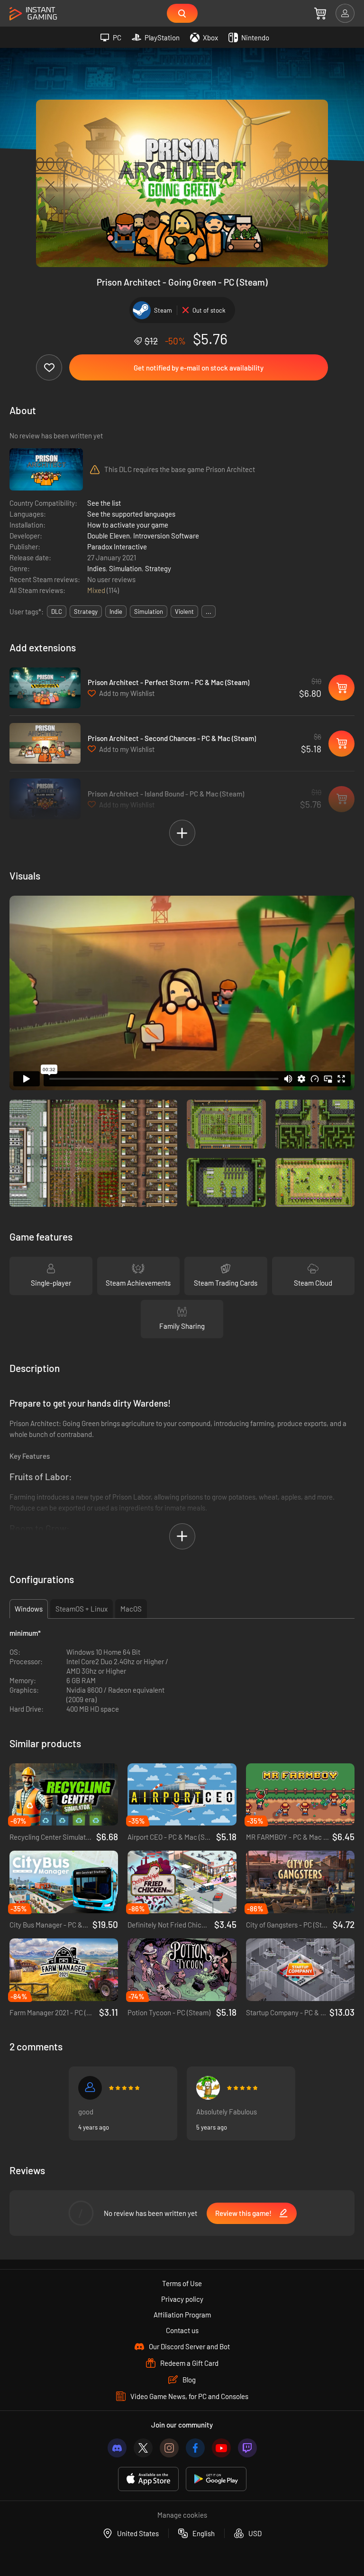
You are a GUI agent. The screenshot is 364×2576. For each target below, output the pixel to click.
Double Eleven (109, 536)
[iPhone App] (148, 2479)
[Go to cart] (320, 13)
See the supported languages (131, 514)
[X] (143, 2448)
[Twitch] (247, 2448)
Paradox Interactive (117, 547)
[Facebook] (195, 2448)
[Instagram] (169, 2448)
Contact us (182, 2330)
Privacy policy (182, 2299)
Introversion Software (166, 536)
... (209, 612)
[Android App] (216, 2479)
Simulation (125, 568)
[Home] (33, 14)
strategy (86, 612)
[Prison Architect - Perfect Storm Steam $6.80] (45, 688)
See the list (104, 503)
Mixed (97, 590)
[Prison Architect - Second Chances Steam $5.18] (45, 743)
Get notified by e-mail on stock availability (199, 368)
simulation (149, 612)
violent (184, 612)
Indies (96, 568)
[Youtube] (221, 2448)
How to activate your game (128, 525)
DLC (57, 612)
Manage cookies (182, 2515)
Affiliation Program (182, 2315)
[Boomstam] (208, 2088)
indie (116, 612)
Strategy (158, 568)
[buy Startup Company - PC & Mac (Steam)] (300, 1970)
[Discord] (117, 2448)
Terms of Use (182, 2283)
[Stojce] (90, 2088)
